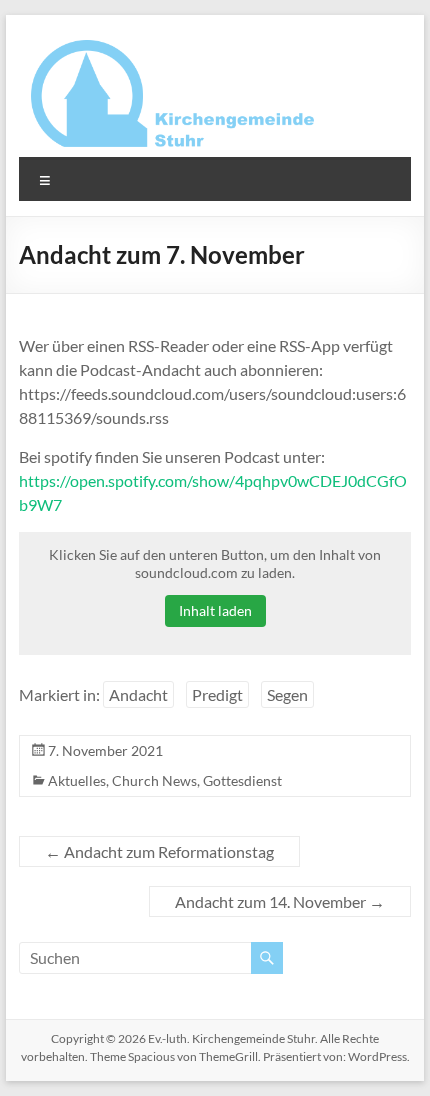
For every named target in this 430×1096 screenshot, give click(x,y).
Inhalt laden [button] (215, 610)
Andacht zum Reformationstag (159, 851)
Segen (287, 694)
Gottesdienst (242, 780)
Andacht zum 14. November (280, 901)
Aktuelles (77, 780)
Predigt (217, 694)
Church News (154, 780)
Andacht (138, 694)
